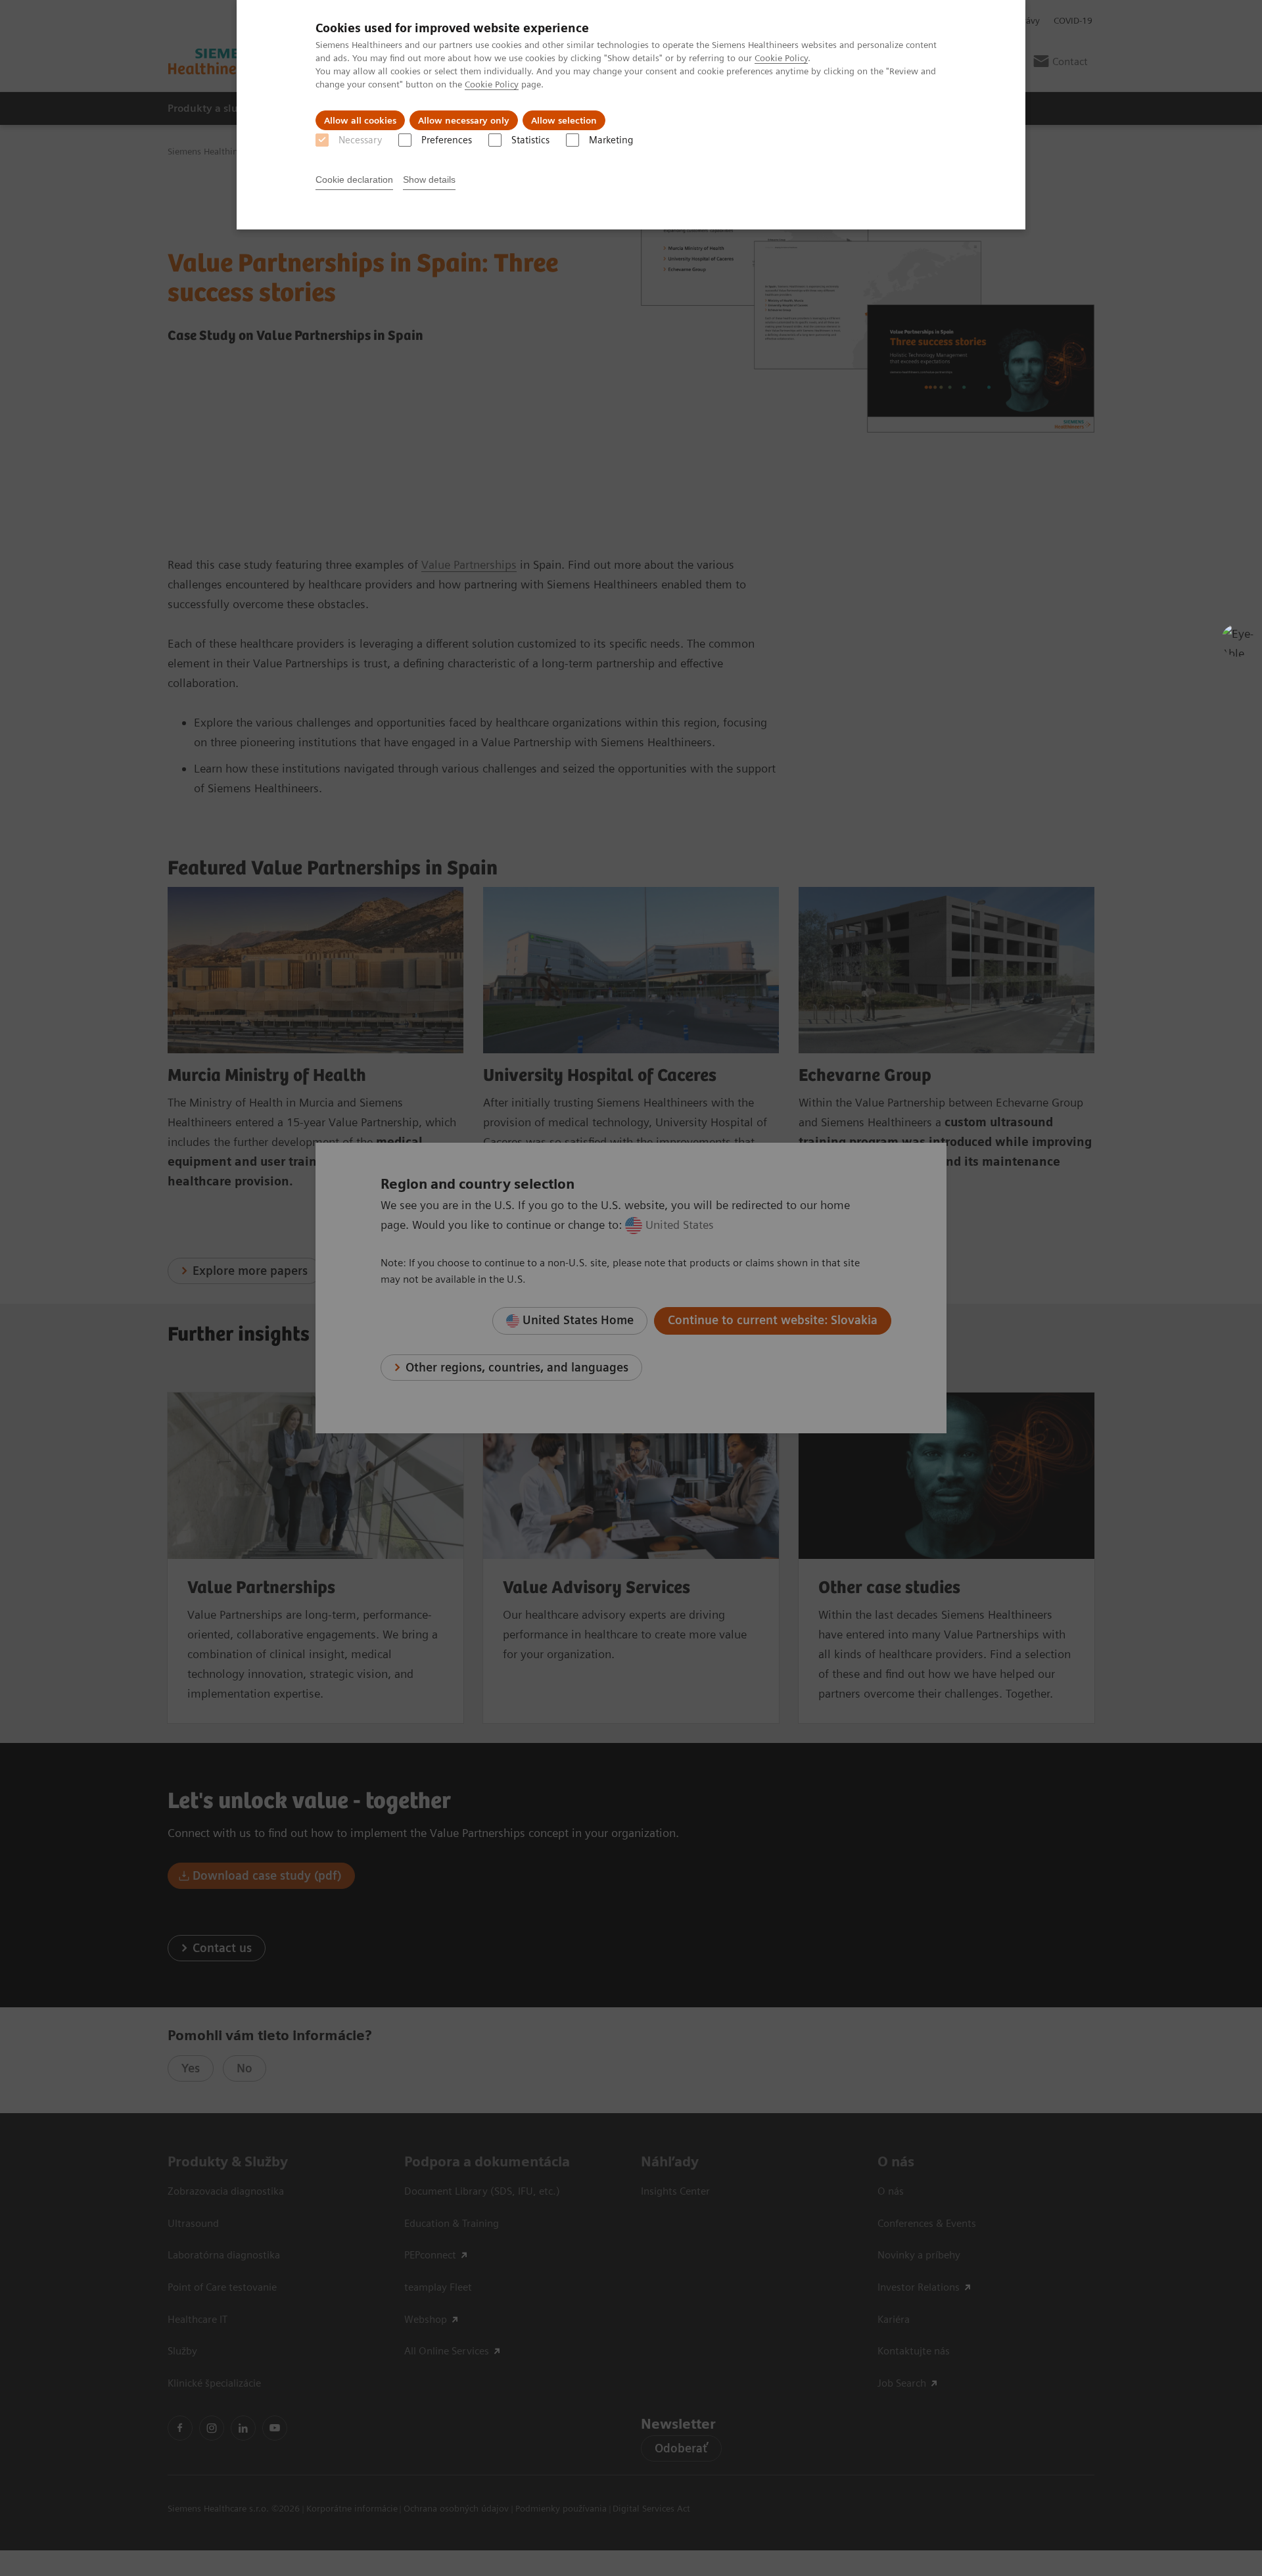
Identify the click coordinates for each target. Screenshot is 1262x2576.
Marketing (611, 140)
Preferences (447, 140)
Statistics (530, 140)
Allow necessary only (464, 120)
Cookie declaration (354, 179)
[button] (1238, 640)
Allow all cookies (360, 120)
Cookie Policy (781, 58)
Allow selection (564, 120)
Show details (429, 179)
